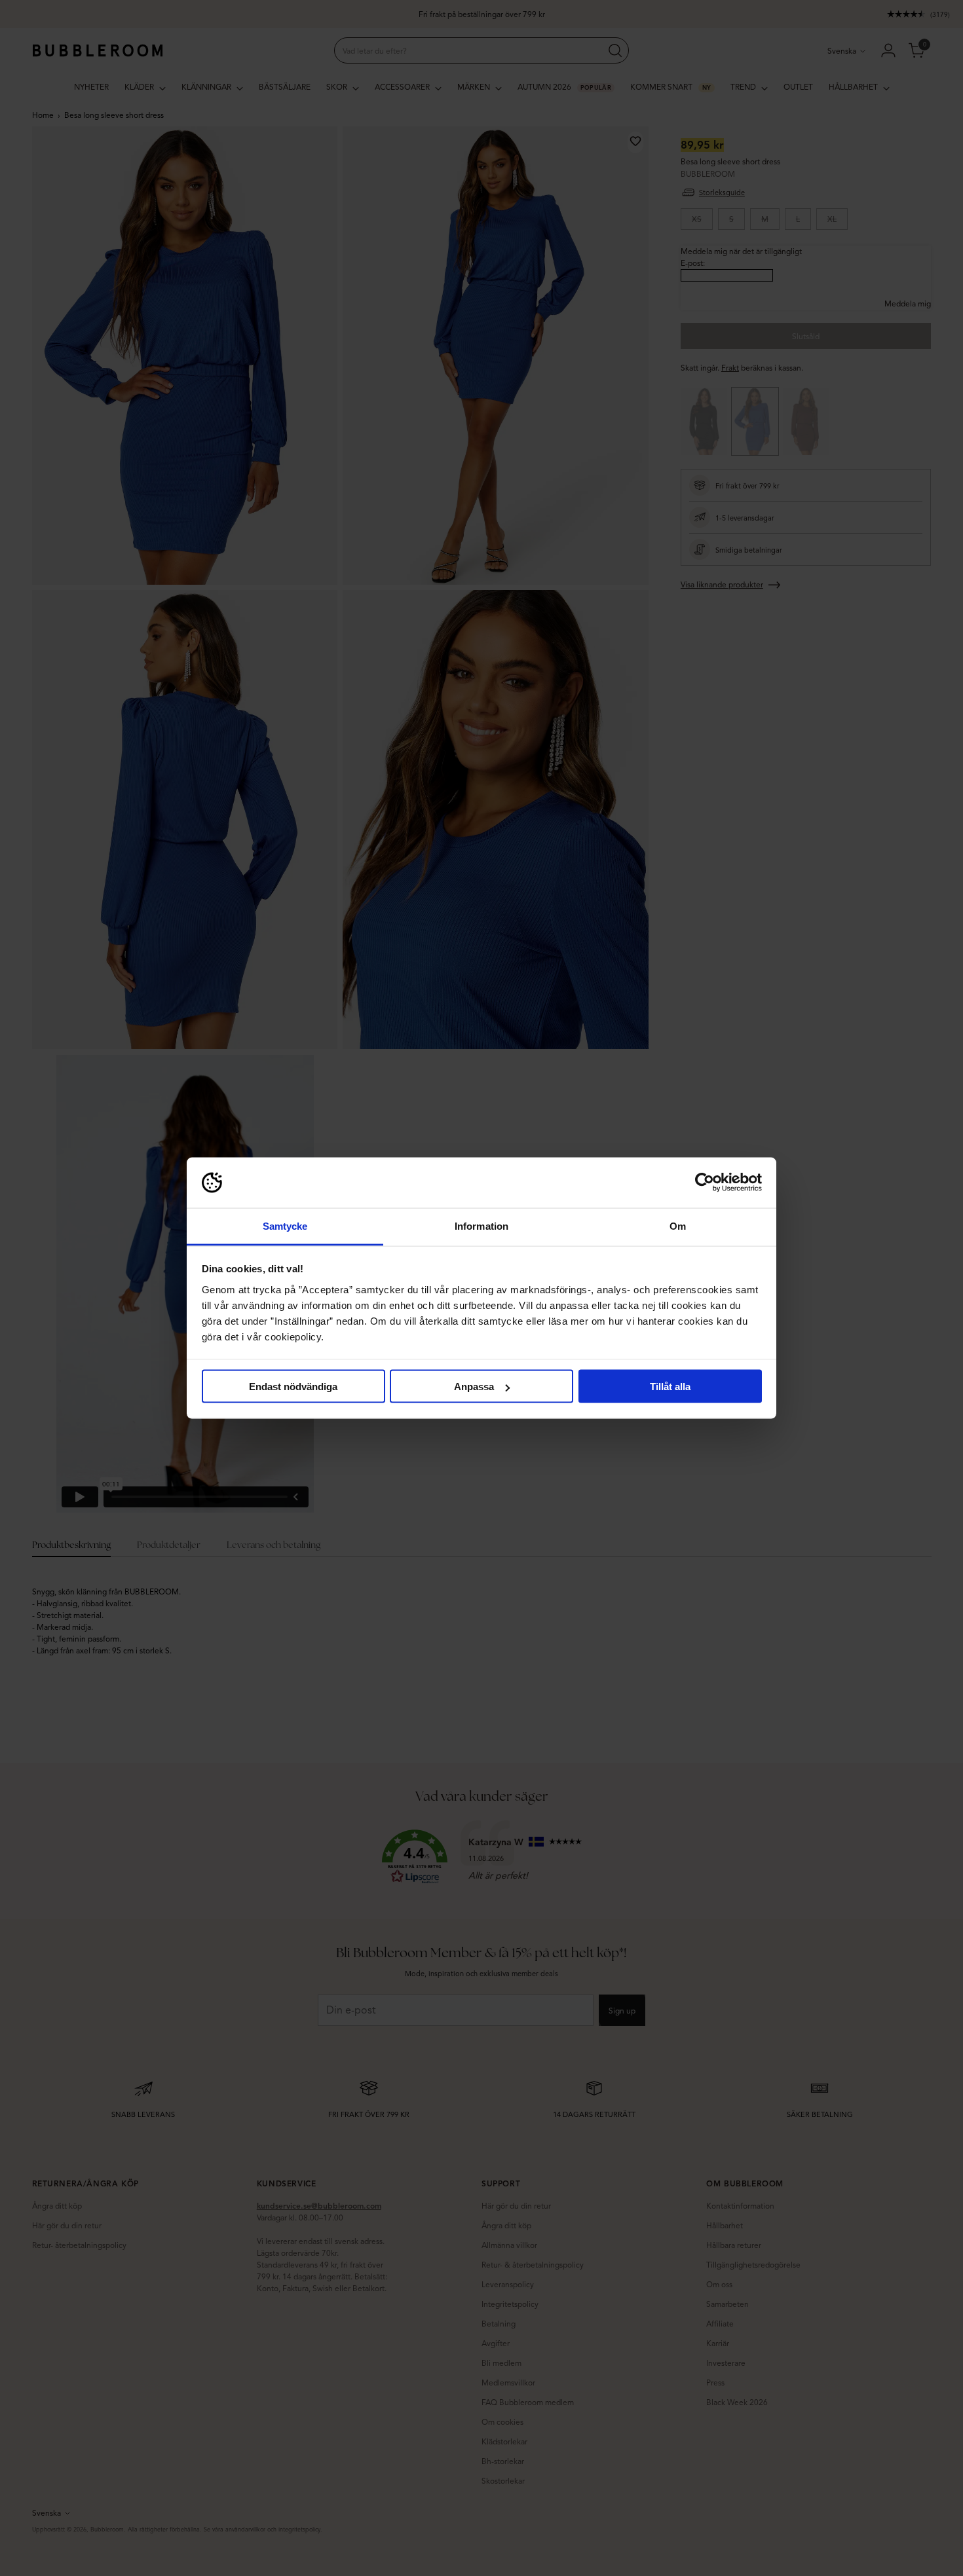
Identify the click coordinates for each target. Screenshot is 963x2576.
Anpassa (474, 1387)
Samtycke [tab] (285, 1225)
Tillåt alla (670, 1387)
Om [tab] (678, 1225)
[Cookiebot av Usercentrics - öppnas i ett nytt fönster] (705, 1183)
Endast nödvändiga (293, 1387)
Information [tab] (481, 1225)
